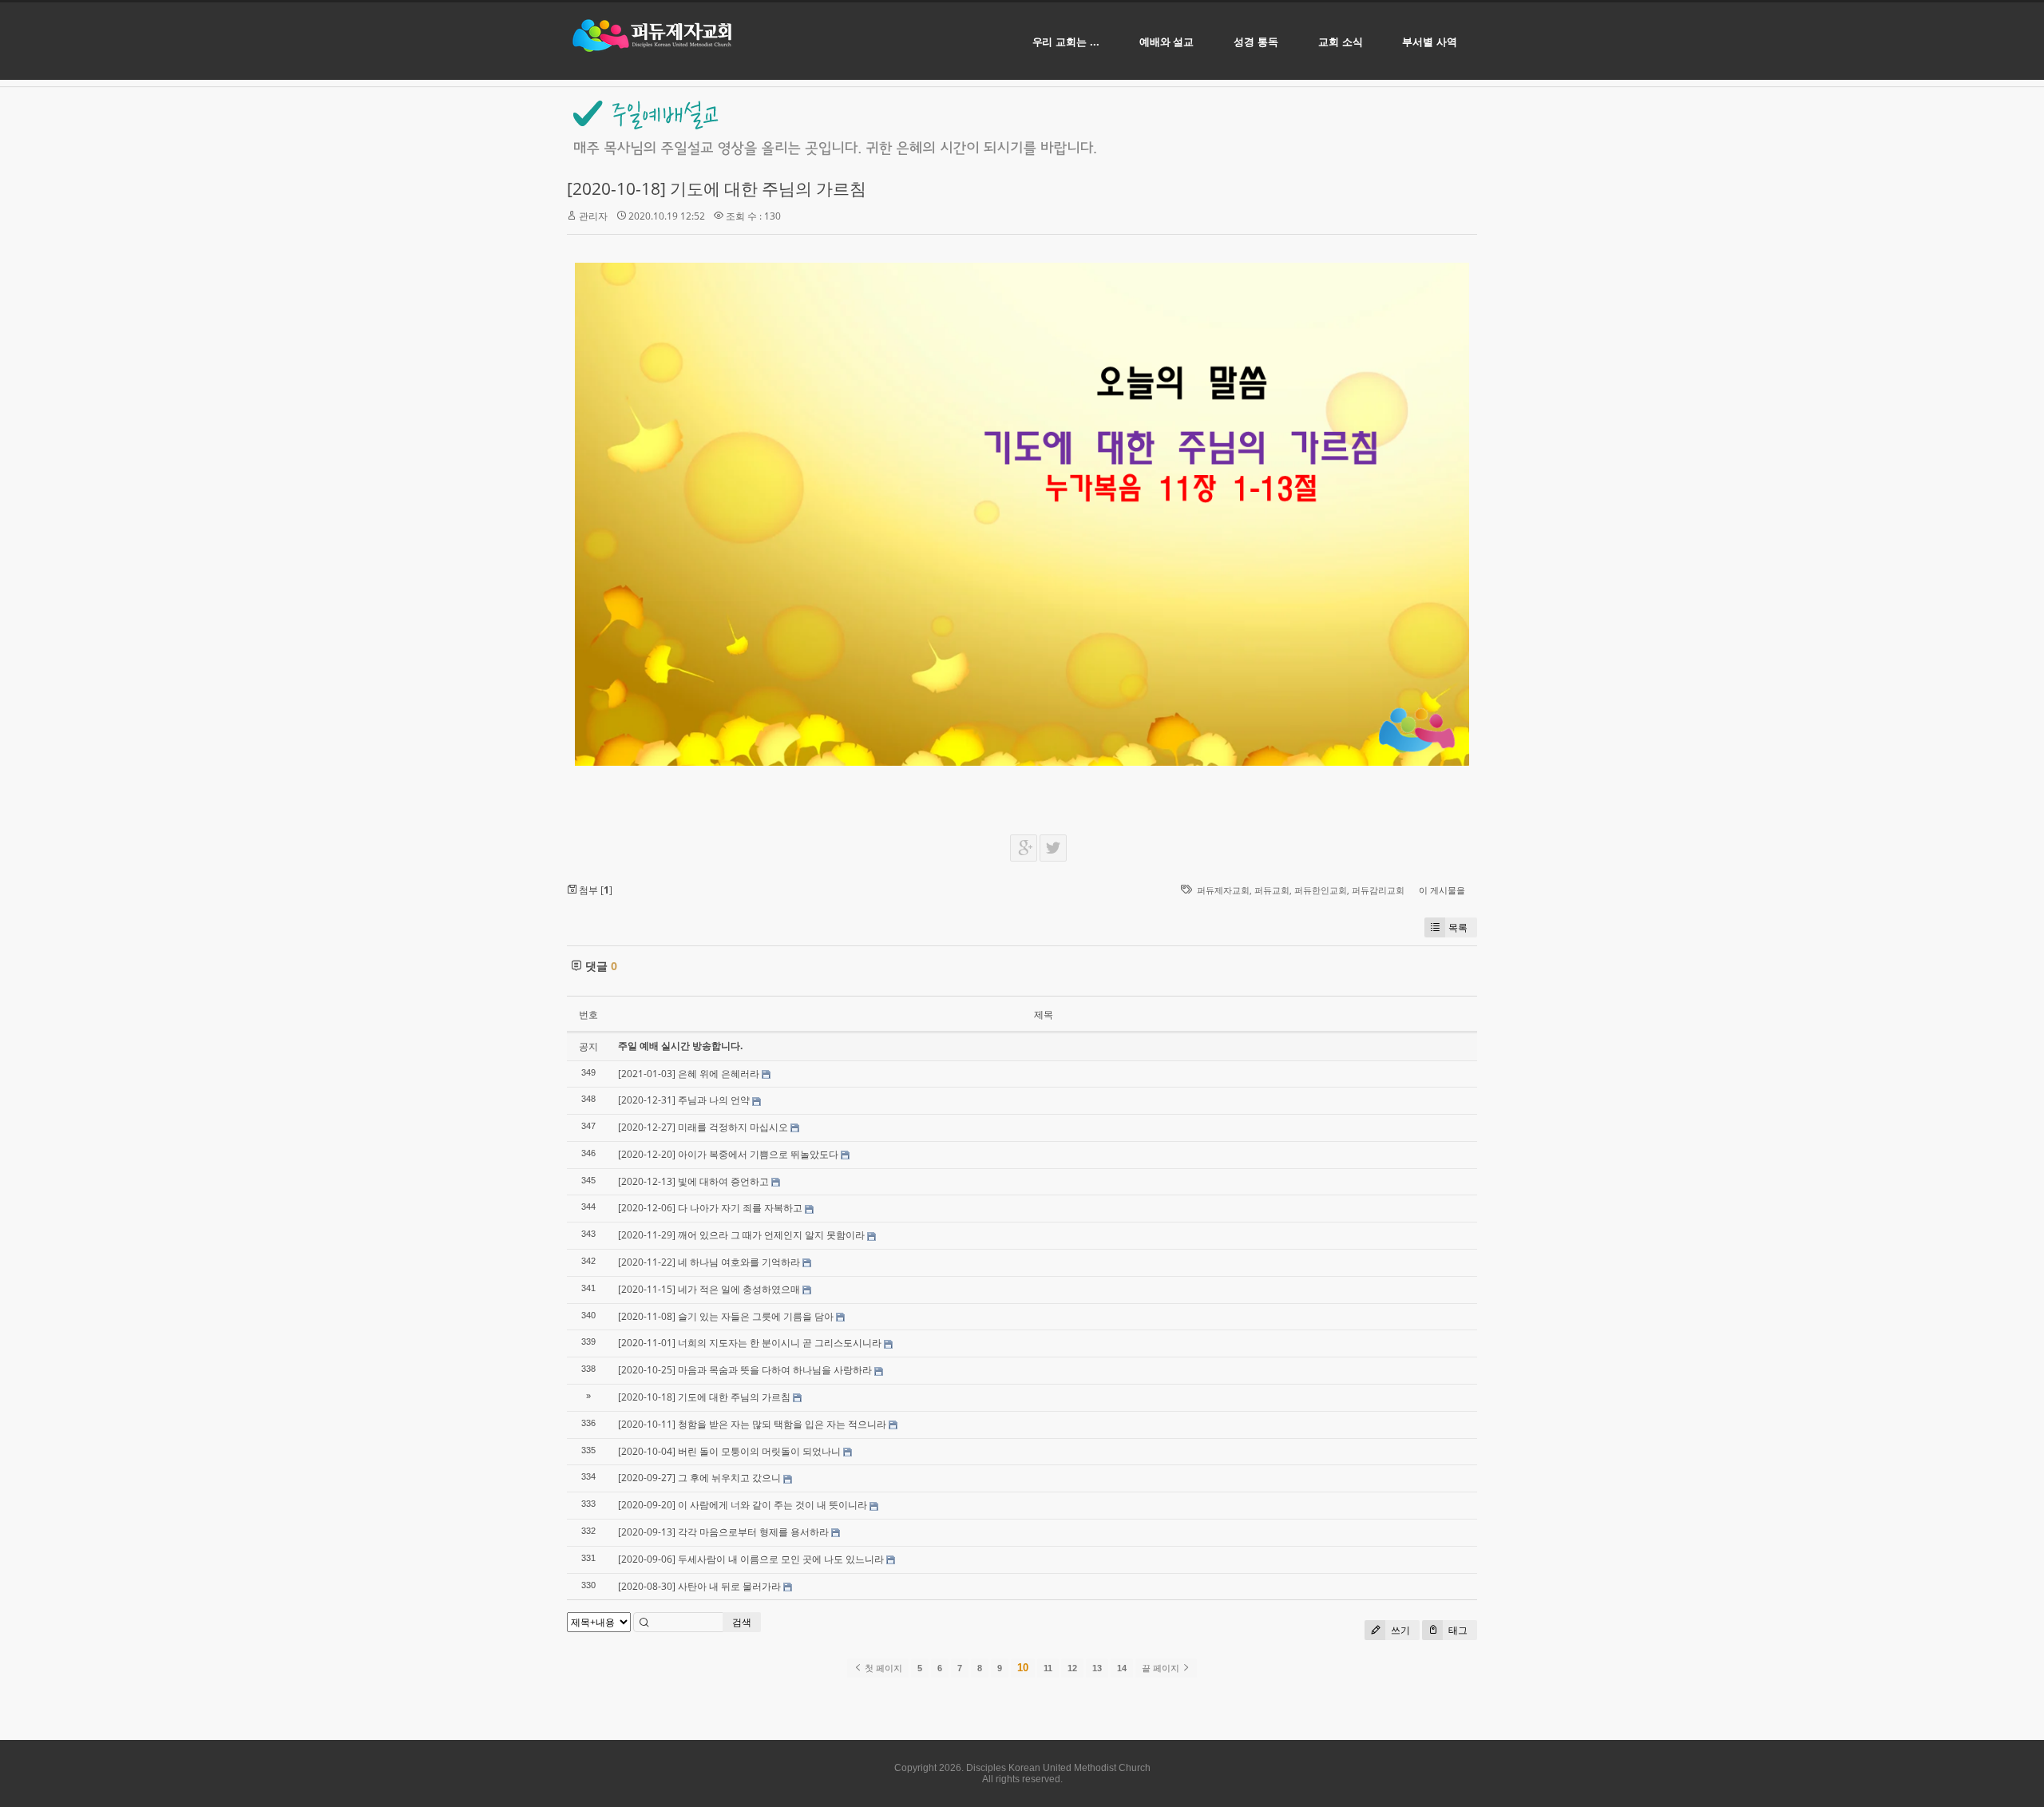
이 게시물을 (1442, 890)
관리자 (593, 216)
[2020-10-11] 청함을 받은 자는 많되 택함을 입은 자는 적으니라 (752, 1424)
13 (1097, 1668)
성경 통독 (1256, 42)
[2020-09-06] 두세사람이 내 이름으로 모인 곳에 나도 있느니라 (751, 1559)
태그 (1457, 1630)
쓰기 (1399, 1630)
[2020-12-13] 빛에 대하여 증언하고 (693, 1181)
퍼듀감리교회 (1378, 890)
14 (1122, 1668)
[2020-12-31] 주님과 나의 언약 (684, 1100)
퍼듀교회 (1272, 890)
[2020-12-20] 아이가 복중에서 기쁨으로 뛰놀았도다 (728, 1154)
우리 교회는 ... (1066, 42)
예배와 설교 (1167, 42)
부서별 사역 (1430, 42)
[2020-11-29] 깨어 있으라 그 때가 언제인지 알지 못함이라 (741, 1235)
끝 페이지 (1162, 1668)
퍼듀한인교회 (1321, 890)
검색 (742, 1622)
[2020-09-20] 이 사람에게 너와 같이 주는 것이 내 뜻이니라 (743, 1505)
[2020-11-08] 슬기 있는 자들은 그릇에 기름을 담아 (726, 1316)
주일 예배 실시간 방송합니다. (680, 1046)
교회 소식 (1341, 42)
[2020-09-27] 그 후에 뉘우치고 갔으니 (699, 1478)
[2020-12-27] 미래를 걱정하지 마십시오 (703, 1127)
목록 (1458, 927)
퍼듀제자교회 (1223, 890)
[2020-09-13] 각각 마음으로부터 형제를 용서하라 (723, 1532)
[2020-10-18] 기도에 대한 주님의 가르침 (717, 188)
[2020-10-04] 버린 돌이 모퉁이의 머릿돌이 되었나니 (729, 1451)
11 (1048, 1668)
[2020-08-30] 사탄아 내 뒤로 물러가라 (699, 1586)
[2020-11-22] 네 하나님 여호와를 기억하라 (709, 1262)
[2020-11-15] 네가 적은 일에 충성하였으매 (709, 1289)
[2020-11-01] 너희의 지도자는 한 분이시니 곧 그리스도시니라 (750, 1343)
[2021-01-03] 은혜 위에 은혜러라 (689, 1074)
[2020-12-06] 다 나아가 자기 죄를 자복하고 (710, 1208)
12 (1072, 1668)
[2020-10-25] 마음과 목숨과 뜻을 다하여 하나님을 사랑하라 (745, 1370)
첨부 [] (594, 890)
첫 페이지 (882, 1668)
